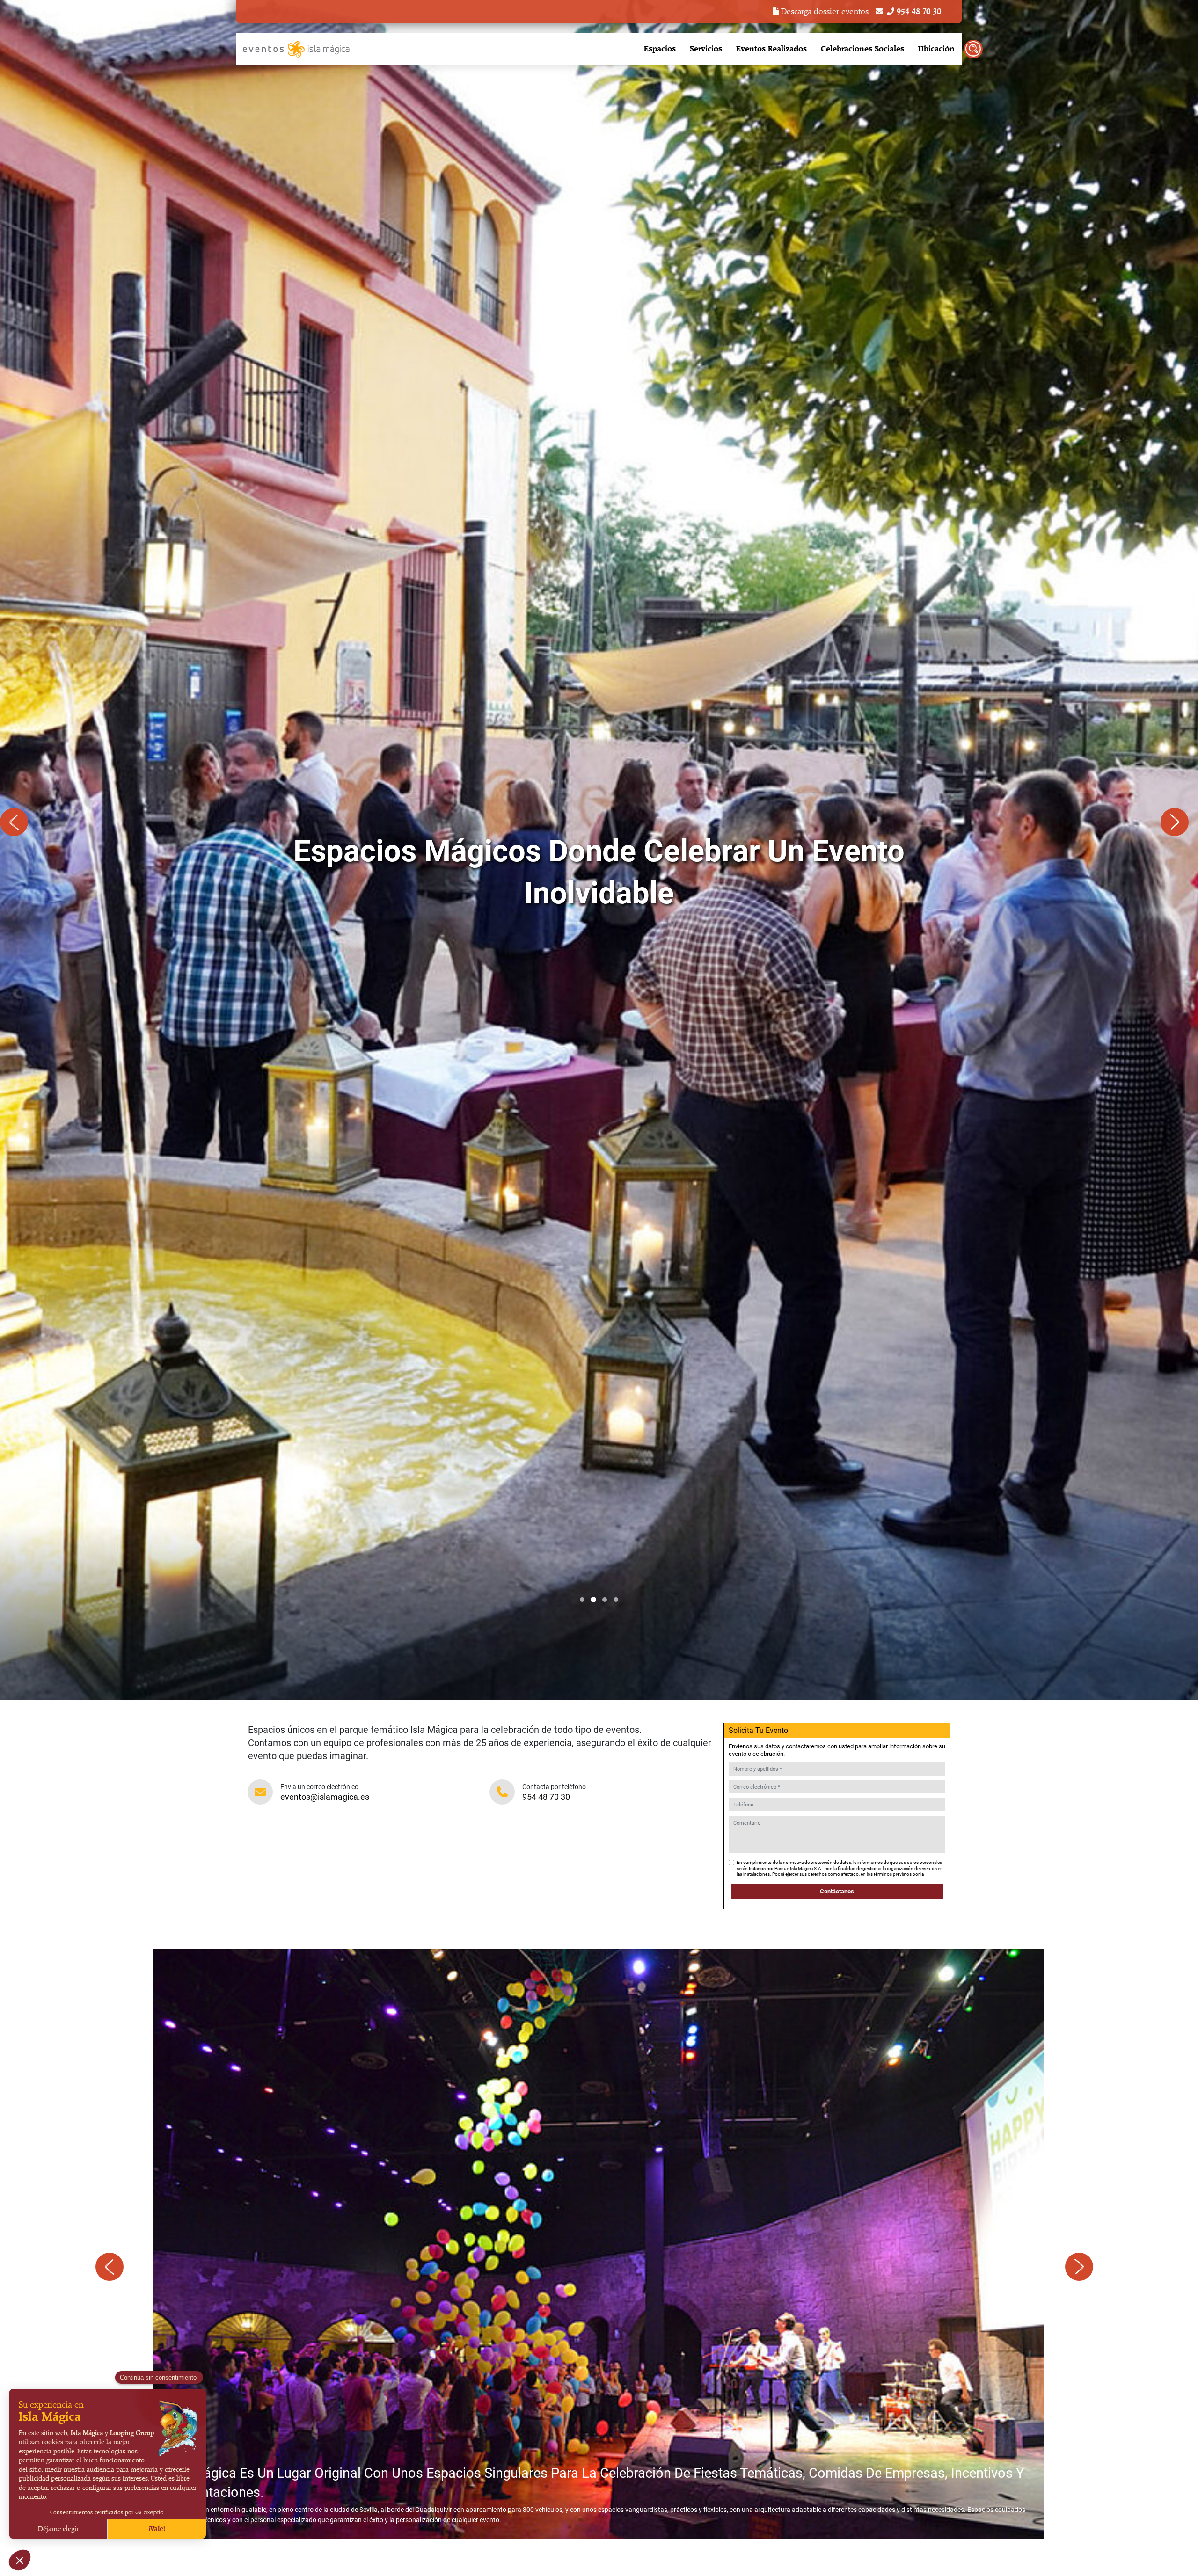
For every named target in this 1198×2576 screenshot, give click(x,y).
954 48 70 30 (546, 1797)
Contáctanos (837, 1891)
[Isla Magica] (297, 49)
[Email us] (879, 12)
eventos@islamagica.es (325, 1797)
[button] (582, 1600)
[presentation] (19, 827)
